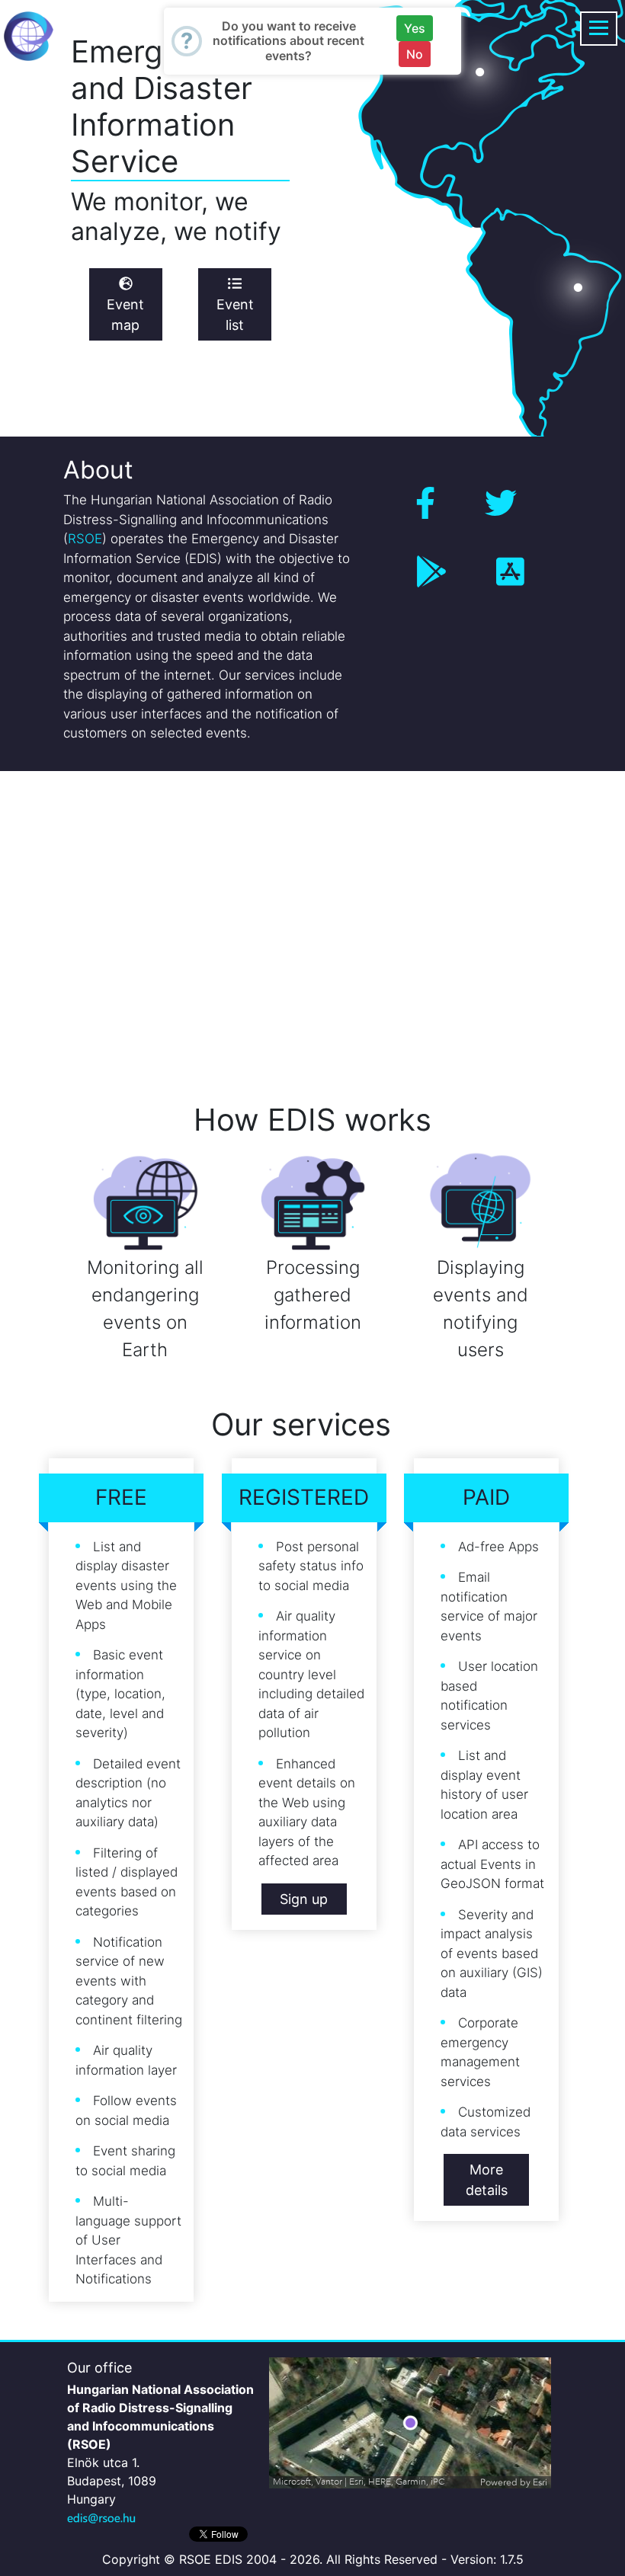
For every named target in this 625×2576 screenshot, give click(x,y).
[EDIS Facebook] (425, 503)
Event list (235, 315)
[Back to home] (29, 35)
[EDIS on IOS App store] (510, 572)
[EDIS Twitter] (501, 503)
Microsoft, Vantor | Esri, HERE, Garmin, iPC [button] (359, 2482)
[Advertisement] (312, 923)
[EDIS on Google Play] (431, 572)
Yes (415, 28)
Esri (540, 2482)
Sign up (304, 1899)
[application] (410, 2423)
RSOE (85, 539)
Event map (125, 315)
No (415, 54)
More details (487, 2180)
